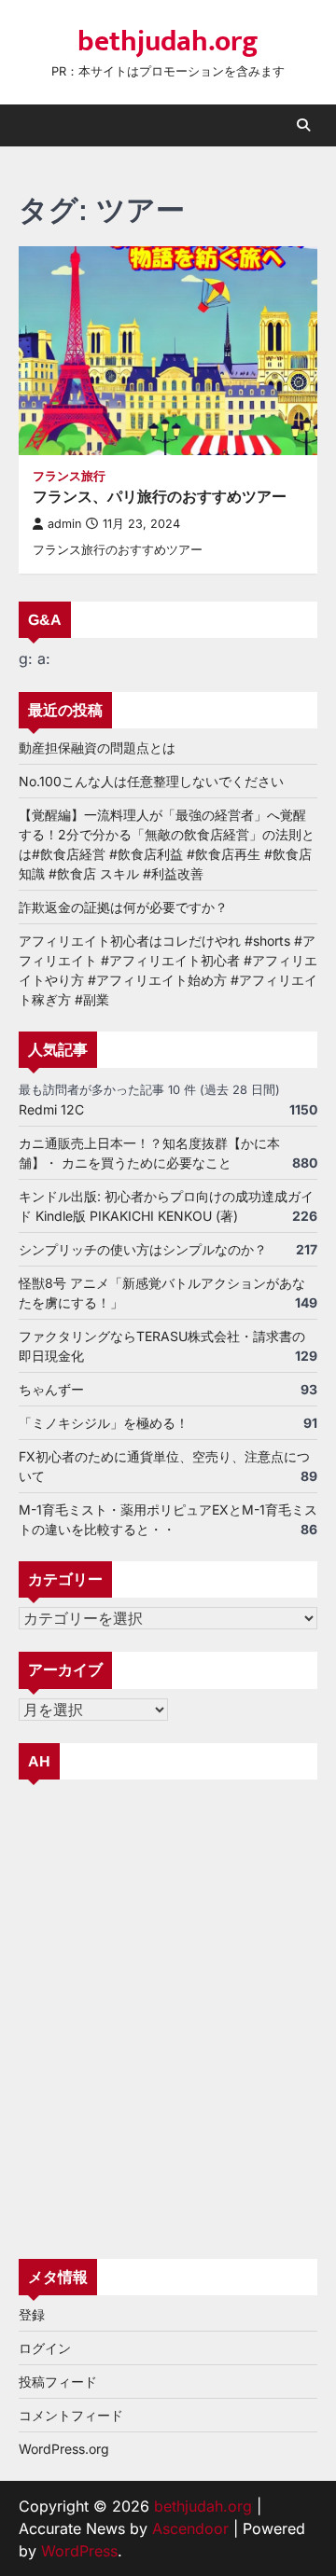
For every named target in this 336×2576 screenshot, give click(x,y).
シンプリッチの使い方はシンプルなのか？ (143, 1249)
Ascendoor (190, 2528)
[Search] (303, 125)
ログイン (45, 2348)
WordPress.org (64, 2449)
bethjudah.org (168, 42)
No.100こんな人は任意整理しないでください (151, 781)
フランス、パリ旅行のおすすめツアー (160, 497)
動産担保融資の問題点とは (97, 748)
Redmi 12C (51, 1109)
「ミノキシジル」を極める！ (104, 1423)
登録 (32, 2314)
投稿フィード (58, 2382)
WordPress (79, 2551)
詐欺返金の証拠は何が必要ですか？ (123, 907)
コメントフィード (71, 2415)
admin (64, 524)
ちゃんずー (51, 1389)
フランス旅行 (69, 476)
